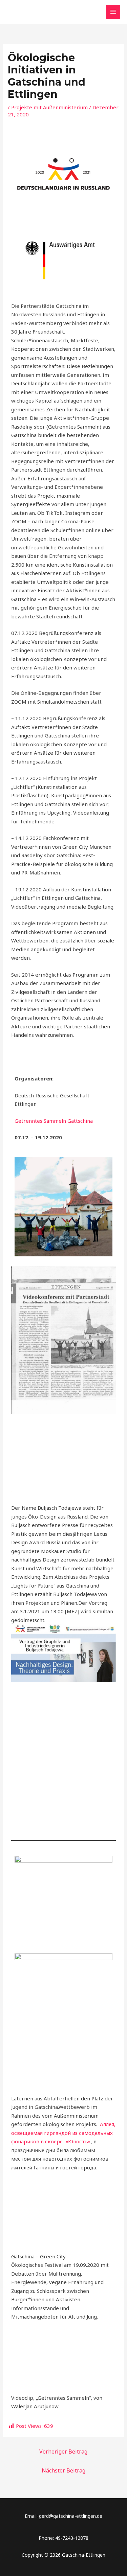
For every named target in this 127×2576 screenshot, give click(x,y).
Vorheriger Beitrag (63, 2452)
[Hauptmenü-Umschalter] (113, 12)
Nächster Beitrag (63, 2470)
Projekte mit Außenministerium (49, 107)
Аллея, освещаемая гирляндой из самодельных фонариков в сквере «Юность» (63, 2133)
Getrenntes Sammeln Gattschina (54, 1121)
